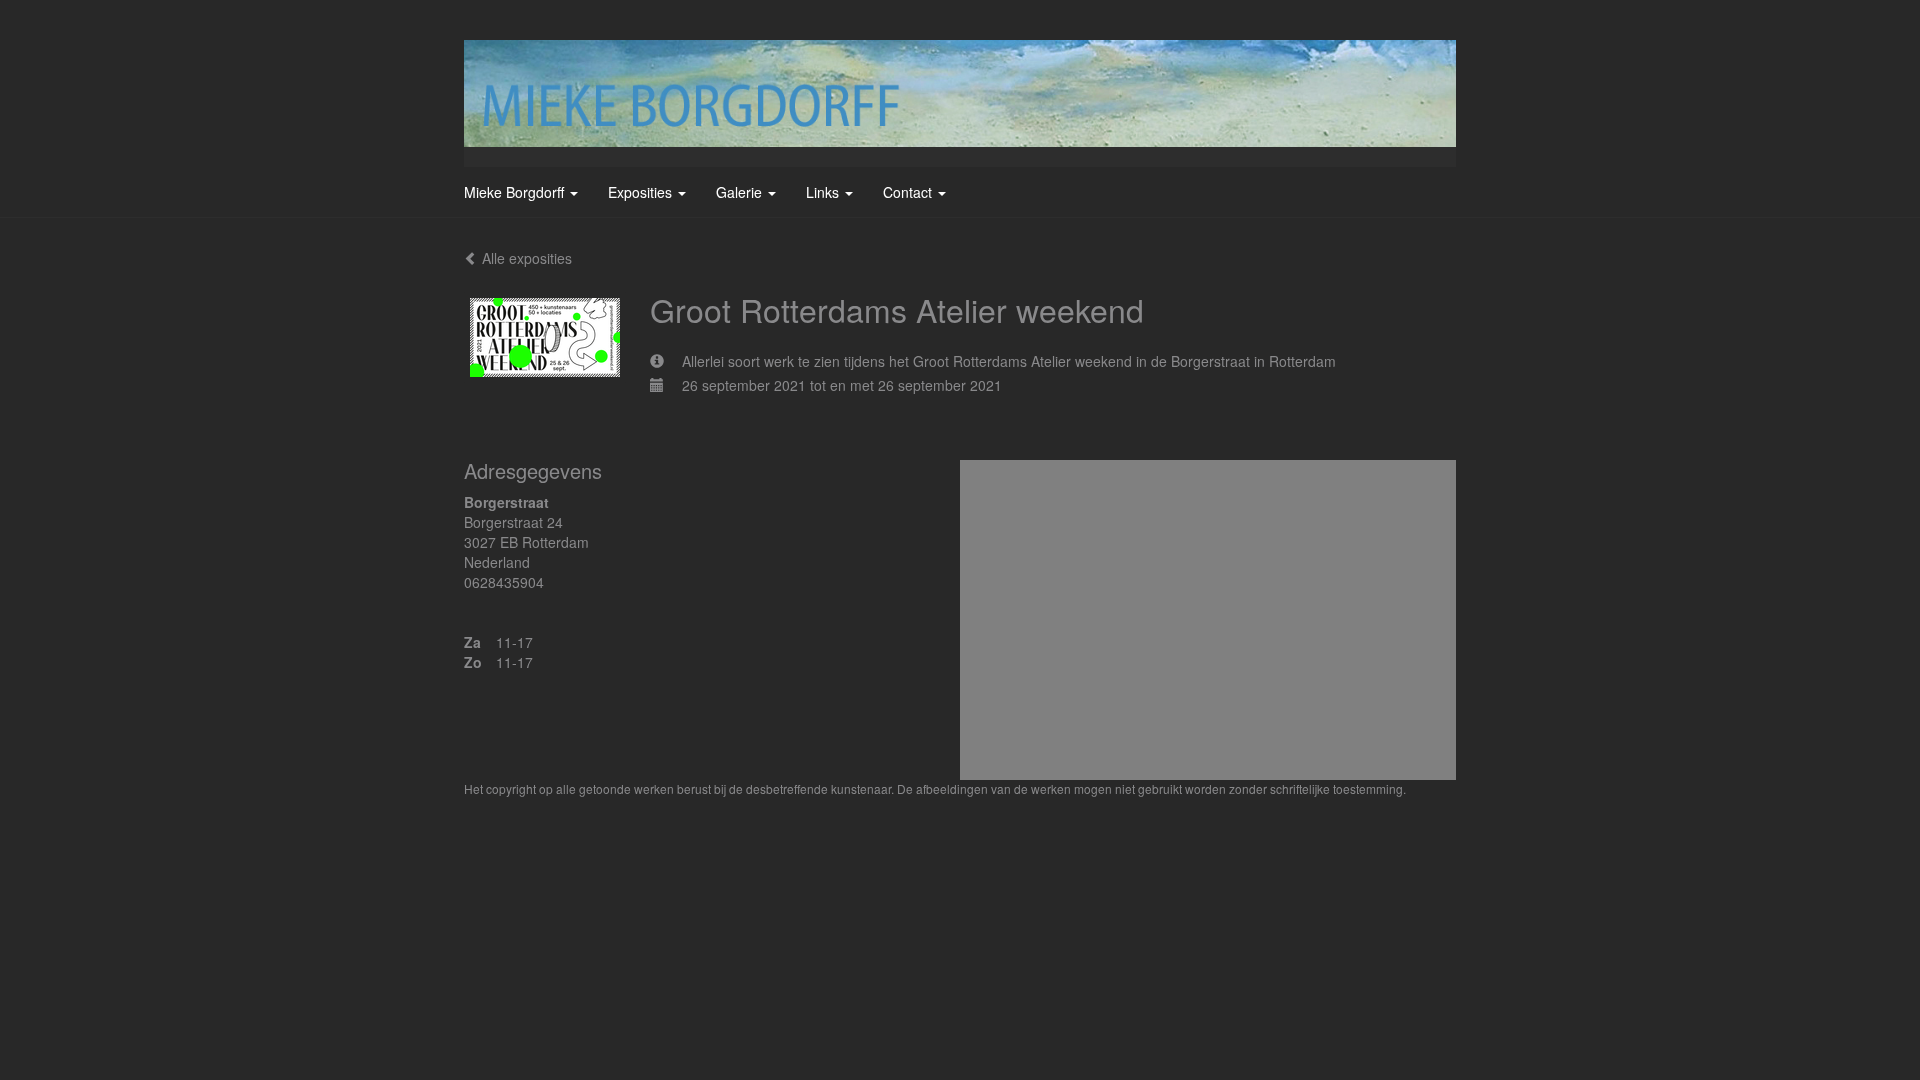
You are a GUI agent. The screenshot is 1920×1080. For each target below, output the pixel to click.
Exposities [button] (642, 192)
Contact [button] (909, 192)
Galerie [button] (741, 192)
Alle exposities (525, 258)
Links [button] (824, 192)
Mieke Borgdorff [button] (516, 192)
